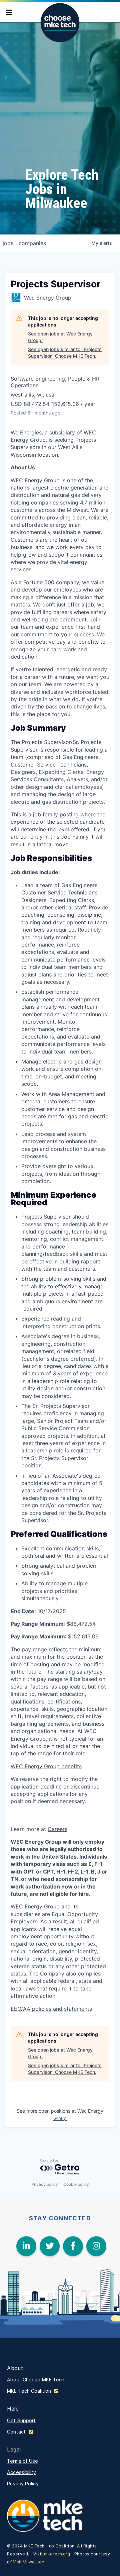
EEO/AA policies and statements (51, 2009)
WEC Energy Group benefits (46, 1766)
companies (32, 243)
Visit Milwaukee (29, 2562)
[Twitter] (50, 2246)
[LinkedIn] (26, 2246)
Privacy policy (45, 2184)
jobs (8, 243)
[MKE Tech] (50, 2516)
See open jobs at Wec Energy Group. (60, 337)
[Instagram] (96, 2246)
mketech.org (57, 2554)
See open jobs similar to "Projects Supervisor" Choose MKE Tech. (65, 353)
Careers (57, 1829)
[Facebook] (73, 2246)
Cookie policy (76, 2184)
